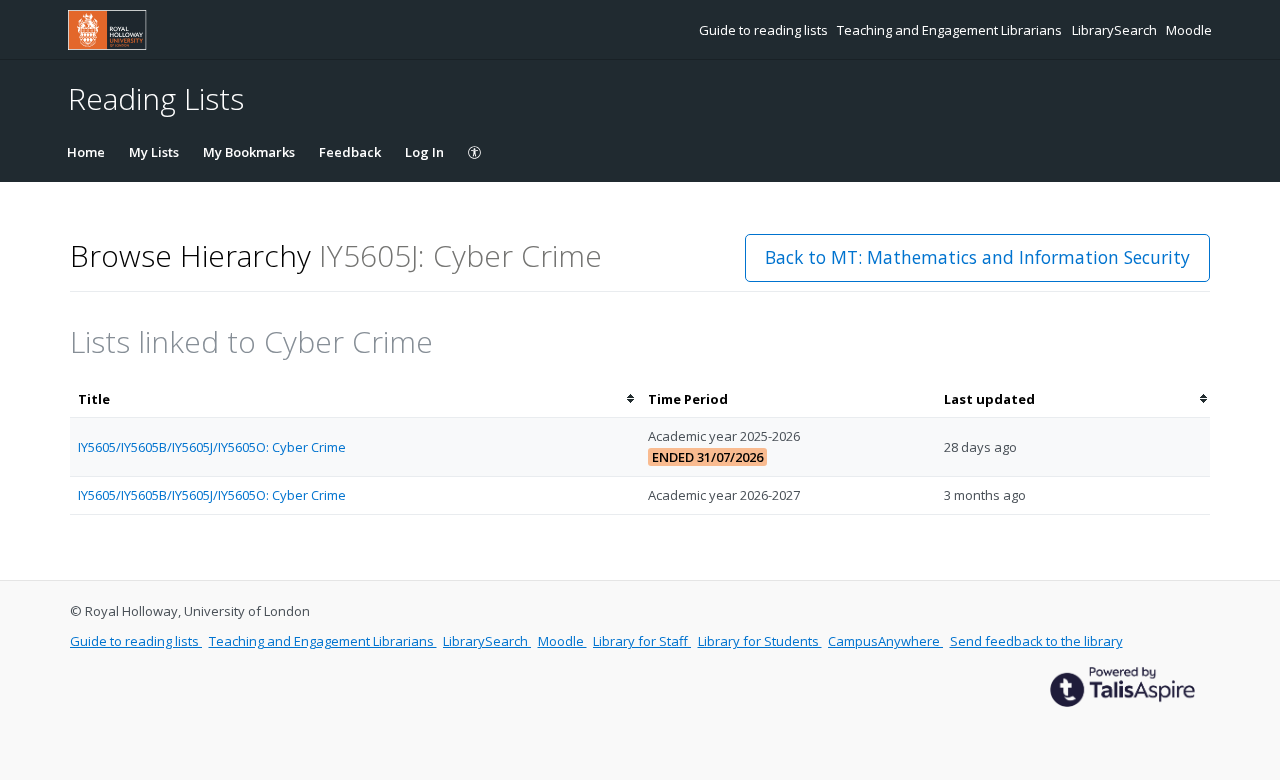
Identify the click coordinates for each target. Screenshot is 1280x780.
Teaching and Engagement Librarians (951, 30)
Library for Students (760, 641)
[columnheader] (355, 399)
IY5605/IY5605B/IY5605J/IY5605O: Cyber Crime (212, 447)
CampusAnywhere (885, 641)
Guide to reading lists (765, 30)
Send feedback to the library (1036, 641)
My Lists (154, 152)
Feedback (350, 152)
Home (86, 152)
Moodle (1189, 30)
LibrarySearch (1116, 30)
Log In (424, 152)
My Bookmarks (249, 152)
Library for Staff (642, 641)
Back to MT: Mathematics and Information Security (977, 257)
